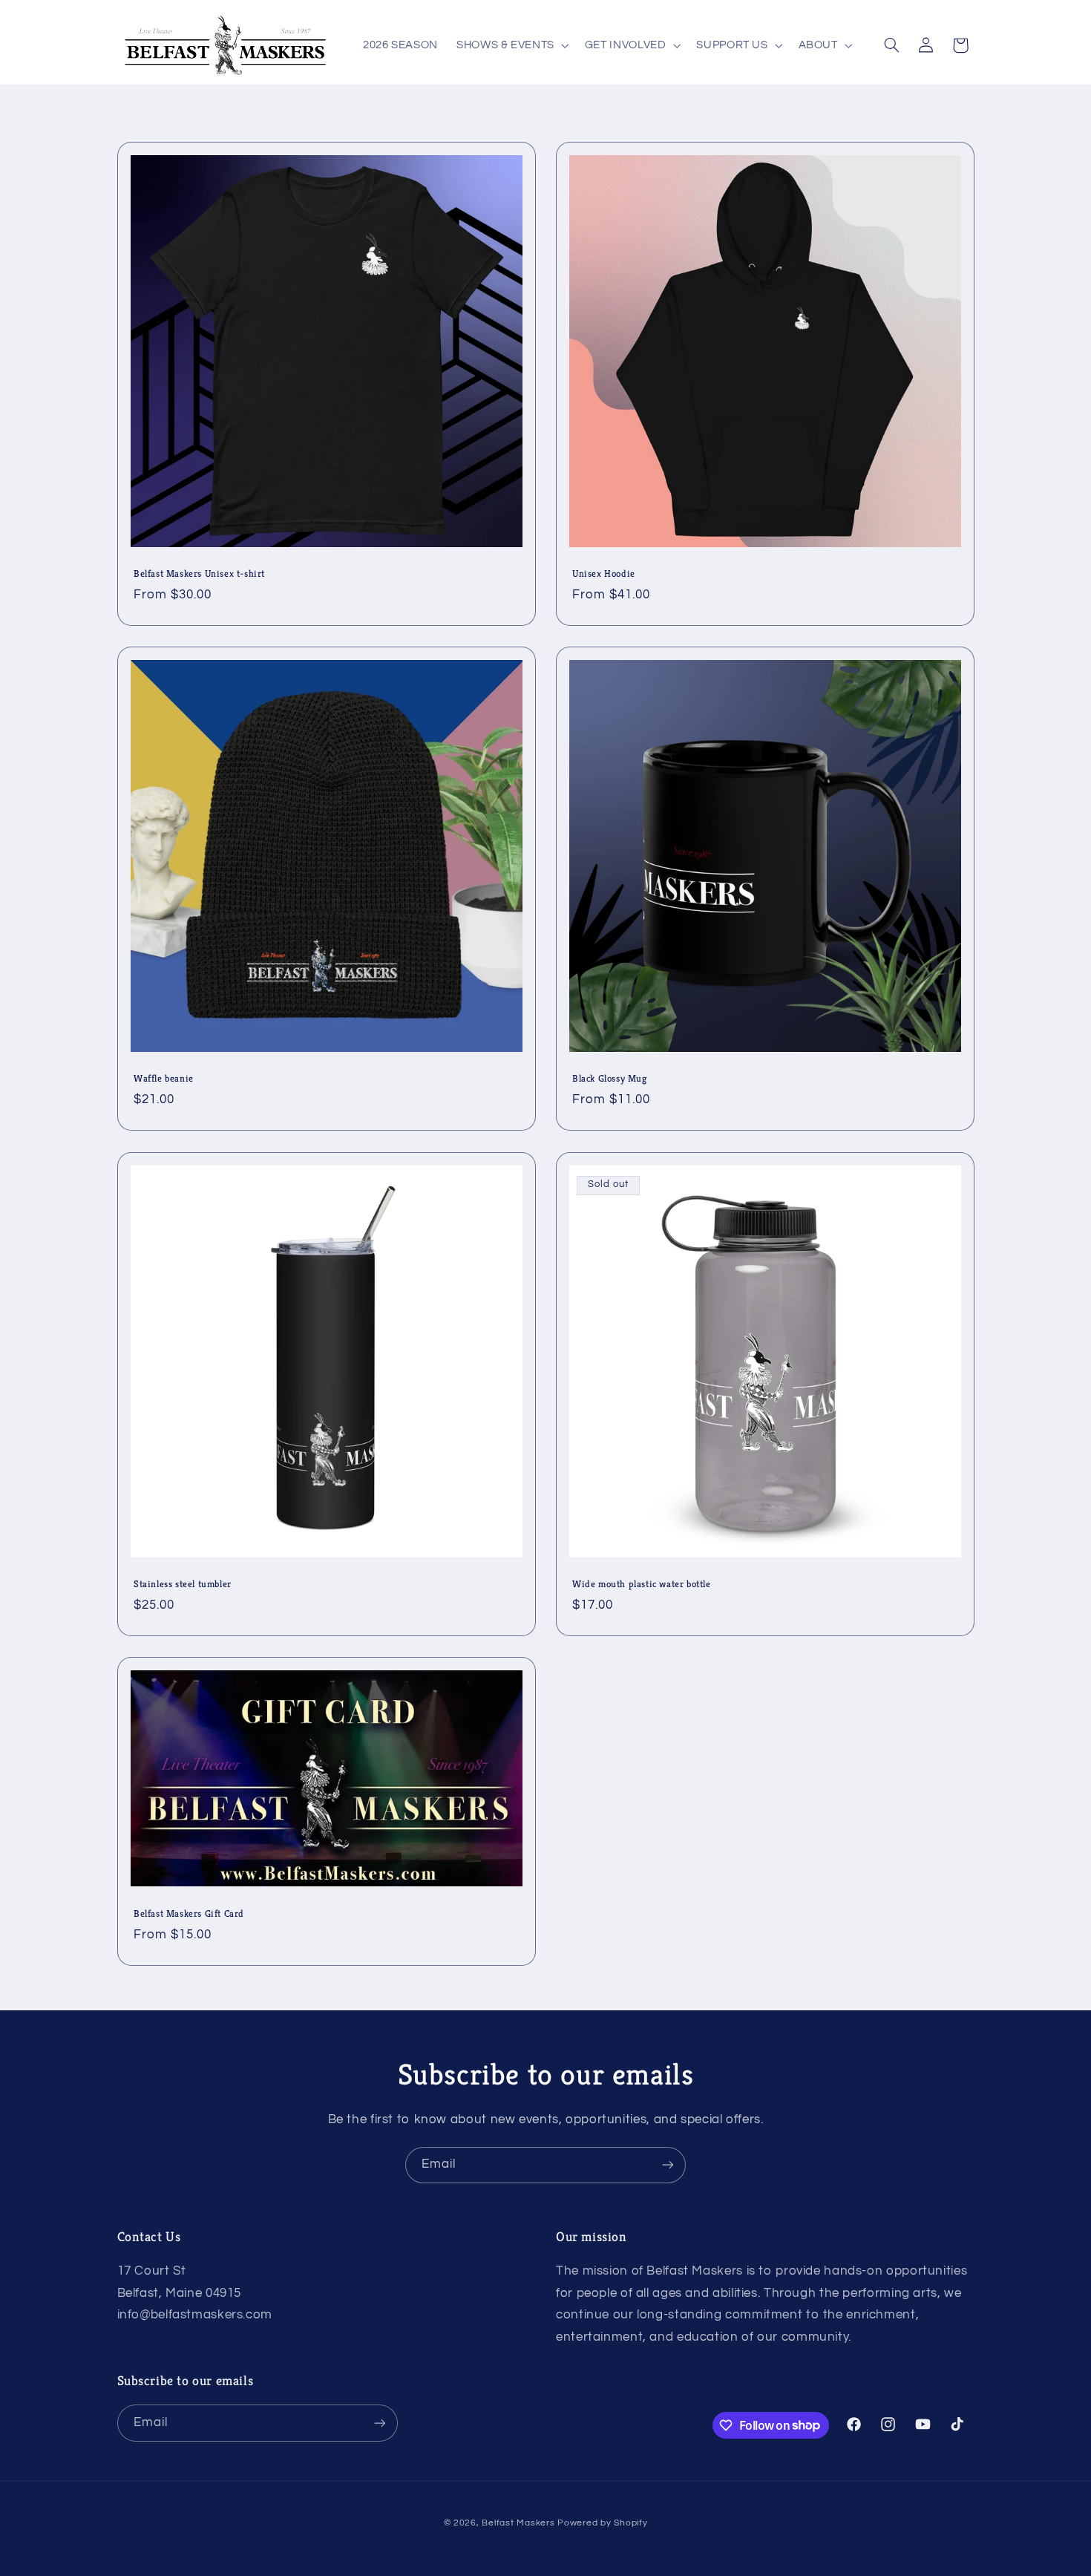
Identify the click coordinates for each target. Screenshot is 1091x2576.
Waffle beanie (164, 1079)
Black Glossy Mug (610, 1079)
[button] (512, 45)
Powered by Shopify (602, 2523)
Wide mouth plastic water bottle (642, 1584)
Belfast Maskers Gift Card (189, 1914)
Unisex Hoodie (604, 574)
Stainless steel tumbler (183, 1584)
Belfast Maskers (518, 2523)
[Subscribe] (668, 2165)
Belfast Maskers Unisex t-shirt (199, 574)
